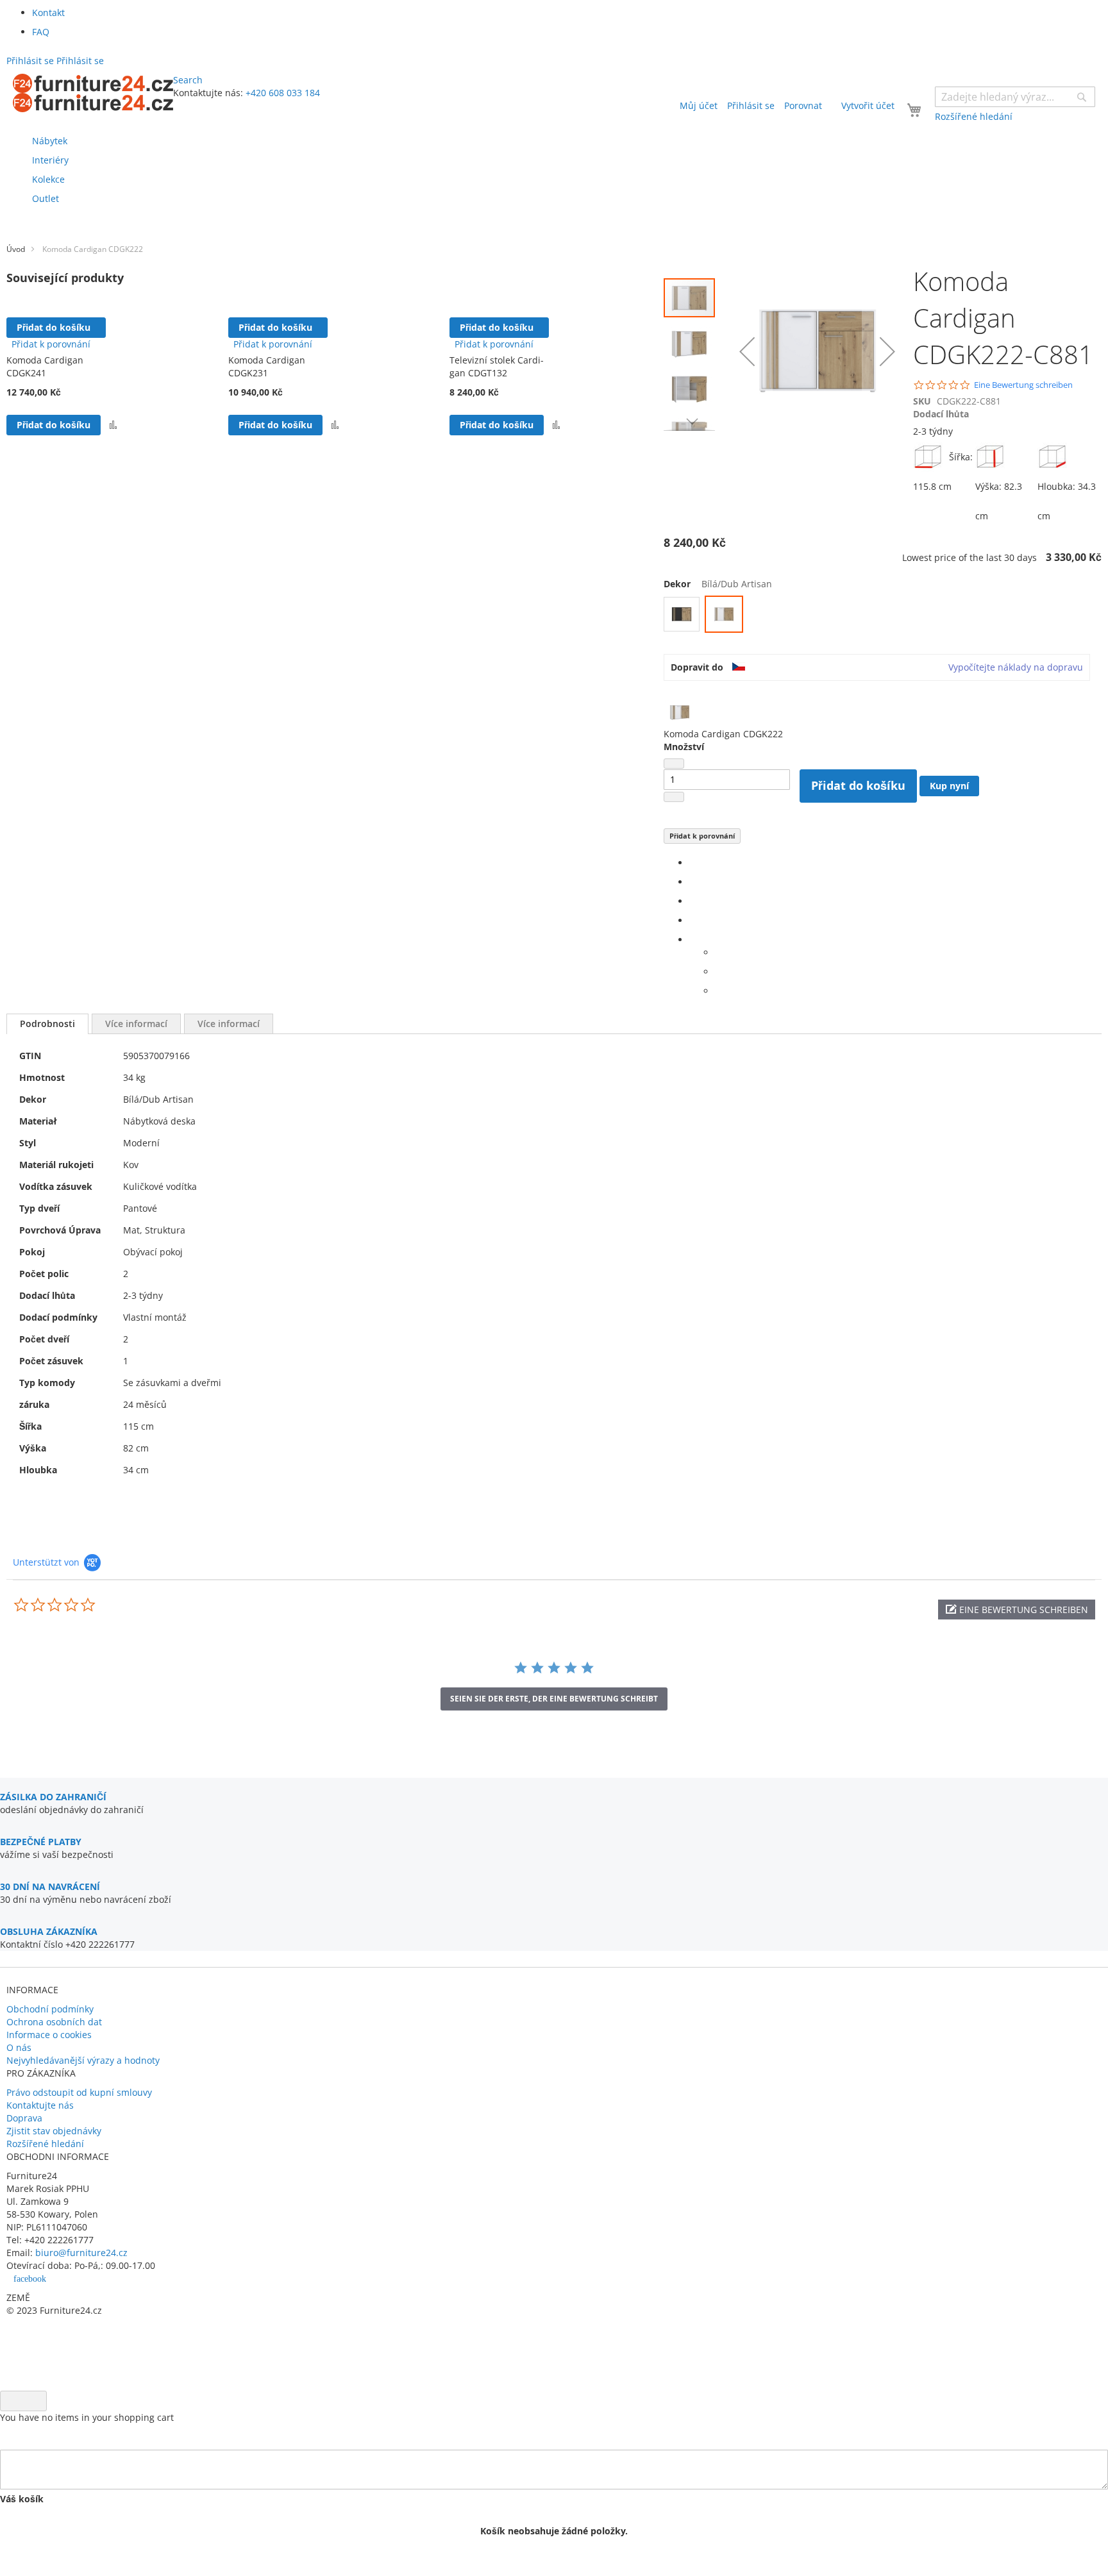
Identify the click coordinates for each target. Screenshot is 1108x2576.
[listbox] (883, 616)
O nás (19, 2047)
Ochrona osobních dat (54, 2022)
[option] (682, 614)
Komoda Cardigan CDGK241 (45, 366)
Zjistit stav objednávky (54, 2131)
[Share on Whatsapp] (718, 952)
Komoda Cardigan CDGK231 (267, 366)
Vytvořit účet (868, 105)
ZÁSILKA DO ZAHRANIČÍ (53, 1797)
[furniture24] (93, 93)
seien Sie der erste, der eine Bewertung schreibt (554, 1699)
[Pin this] (693, 920)
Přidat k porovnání (702, 836)
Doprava (24, 2118)
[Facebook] (693, 863)
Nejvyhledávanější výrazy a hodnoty (83, 2060)
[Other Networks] (693, 940)
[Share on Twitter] (693, 882)
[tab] (47, 1024)
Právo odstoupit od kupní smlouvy (79, 2092)
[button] (113, 425)
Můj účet (699, 105)
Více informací (136, 1024)
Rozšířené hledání (45, 2144)
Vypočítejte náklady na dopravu (1016, 667)
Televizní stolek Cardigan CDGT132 (497, 366)
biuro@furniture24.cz (81, 2253)
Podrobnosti (47, 1024)
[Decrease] (674, 764)
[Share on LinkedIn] (693, 901)
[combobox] (1015, 97)
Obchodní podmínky (50, 2009)
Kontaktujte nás (40, 2105)
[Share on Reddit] (718, 991)
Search (188, 80)
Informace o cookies (49, 2035)
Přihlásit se (751, 105)
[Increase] (674, 797)
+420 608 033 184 (283, 93)
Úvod (16, 249)
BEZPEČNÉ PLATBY (41, 1842)
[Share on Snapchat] (718, 972)
